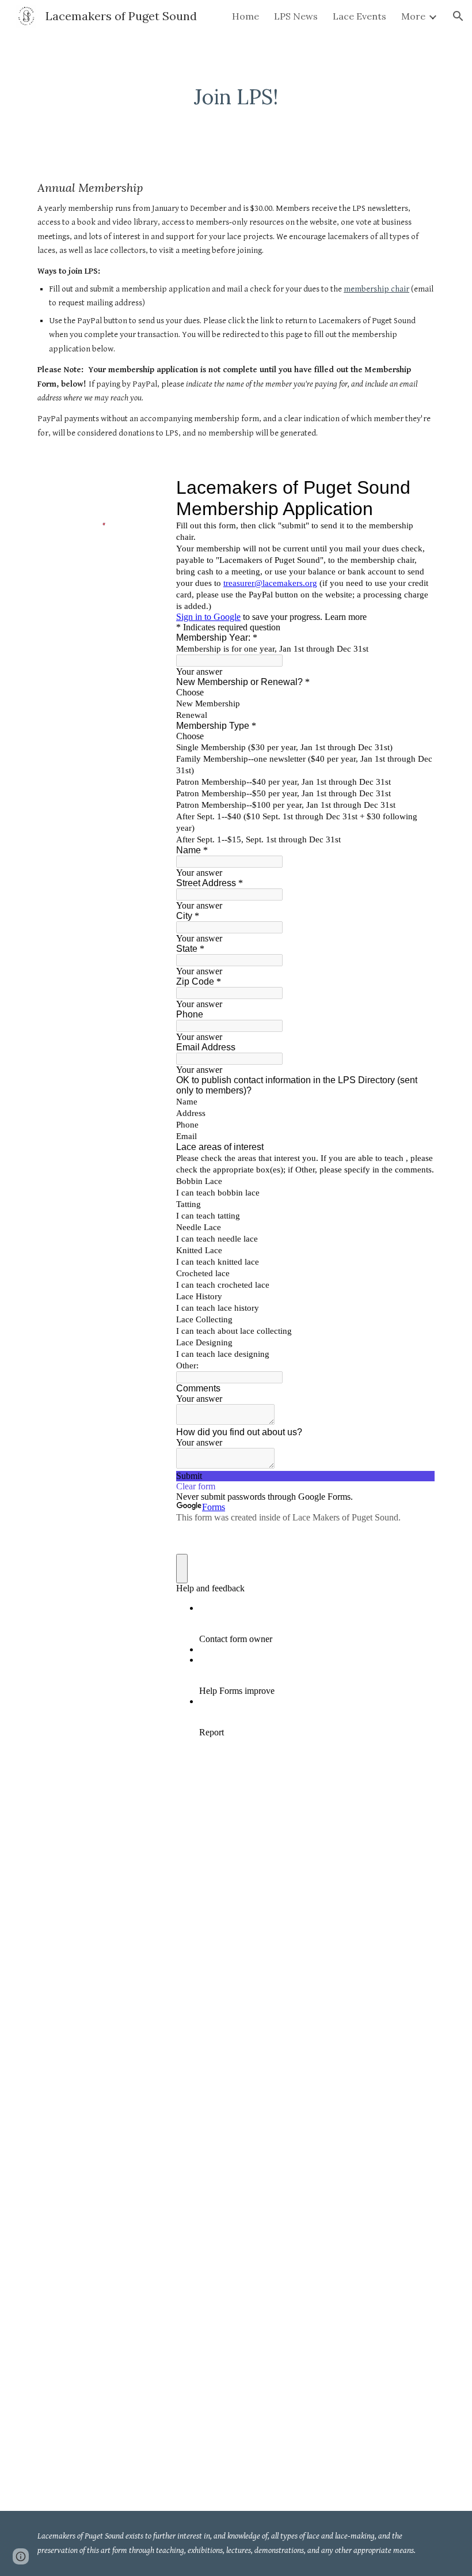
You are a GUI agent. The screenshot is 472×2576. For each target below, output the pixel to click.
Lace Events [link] (359, 16)
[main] (236, 97)
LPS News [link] (296, 16)
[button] (458, 16)
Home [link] (245, 16)
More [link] (413, 16)
